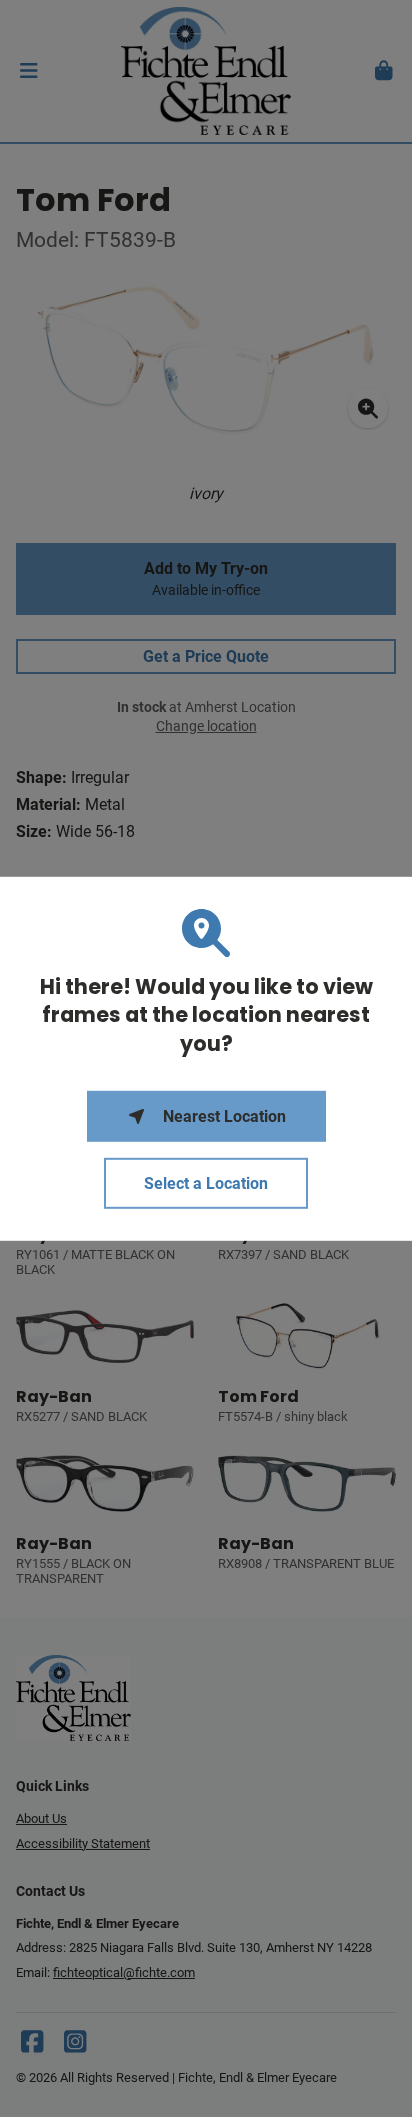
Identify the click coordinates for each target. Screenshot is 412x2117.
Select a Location (206, 1183)
